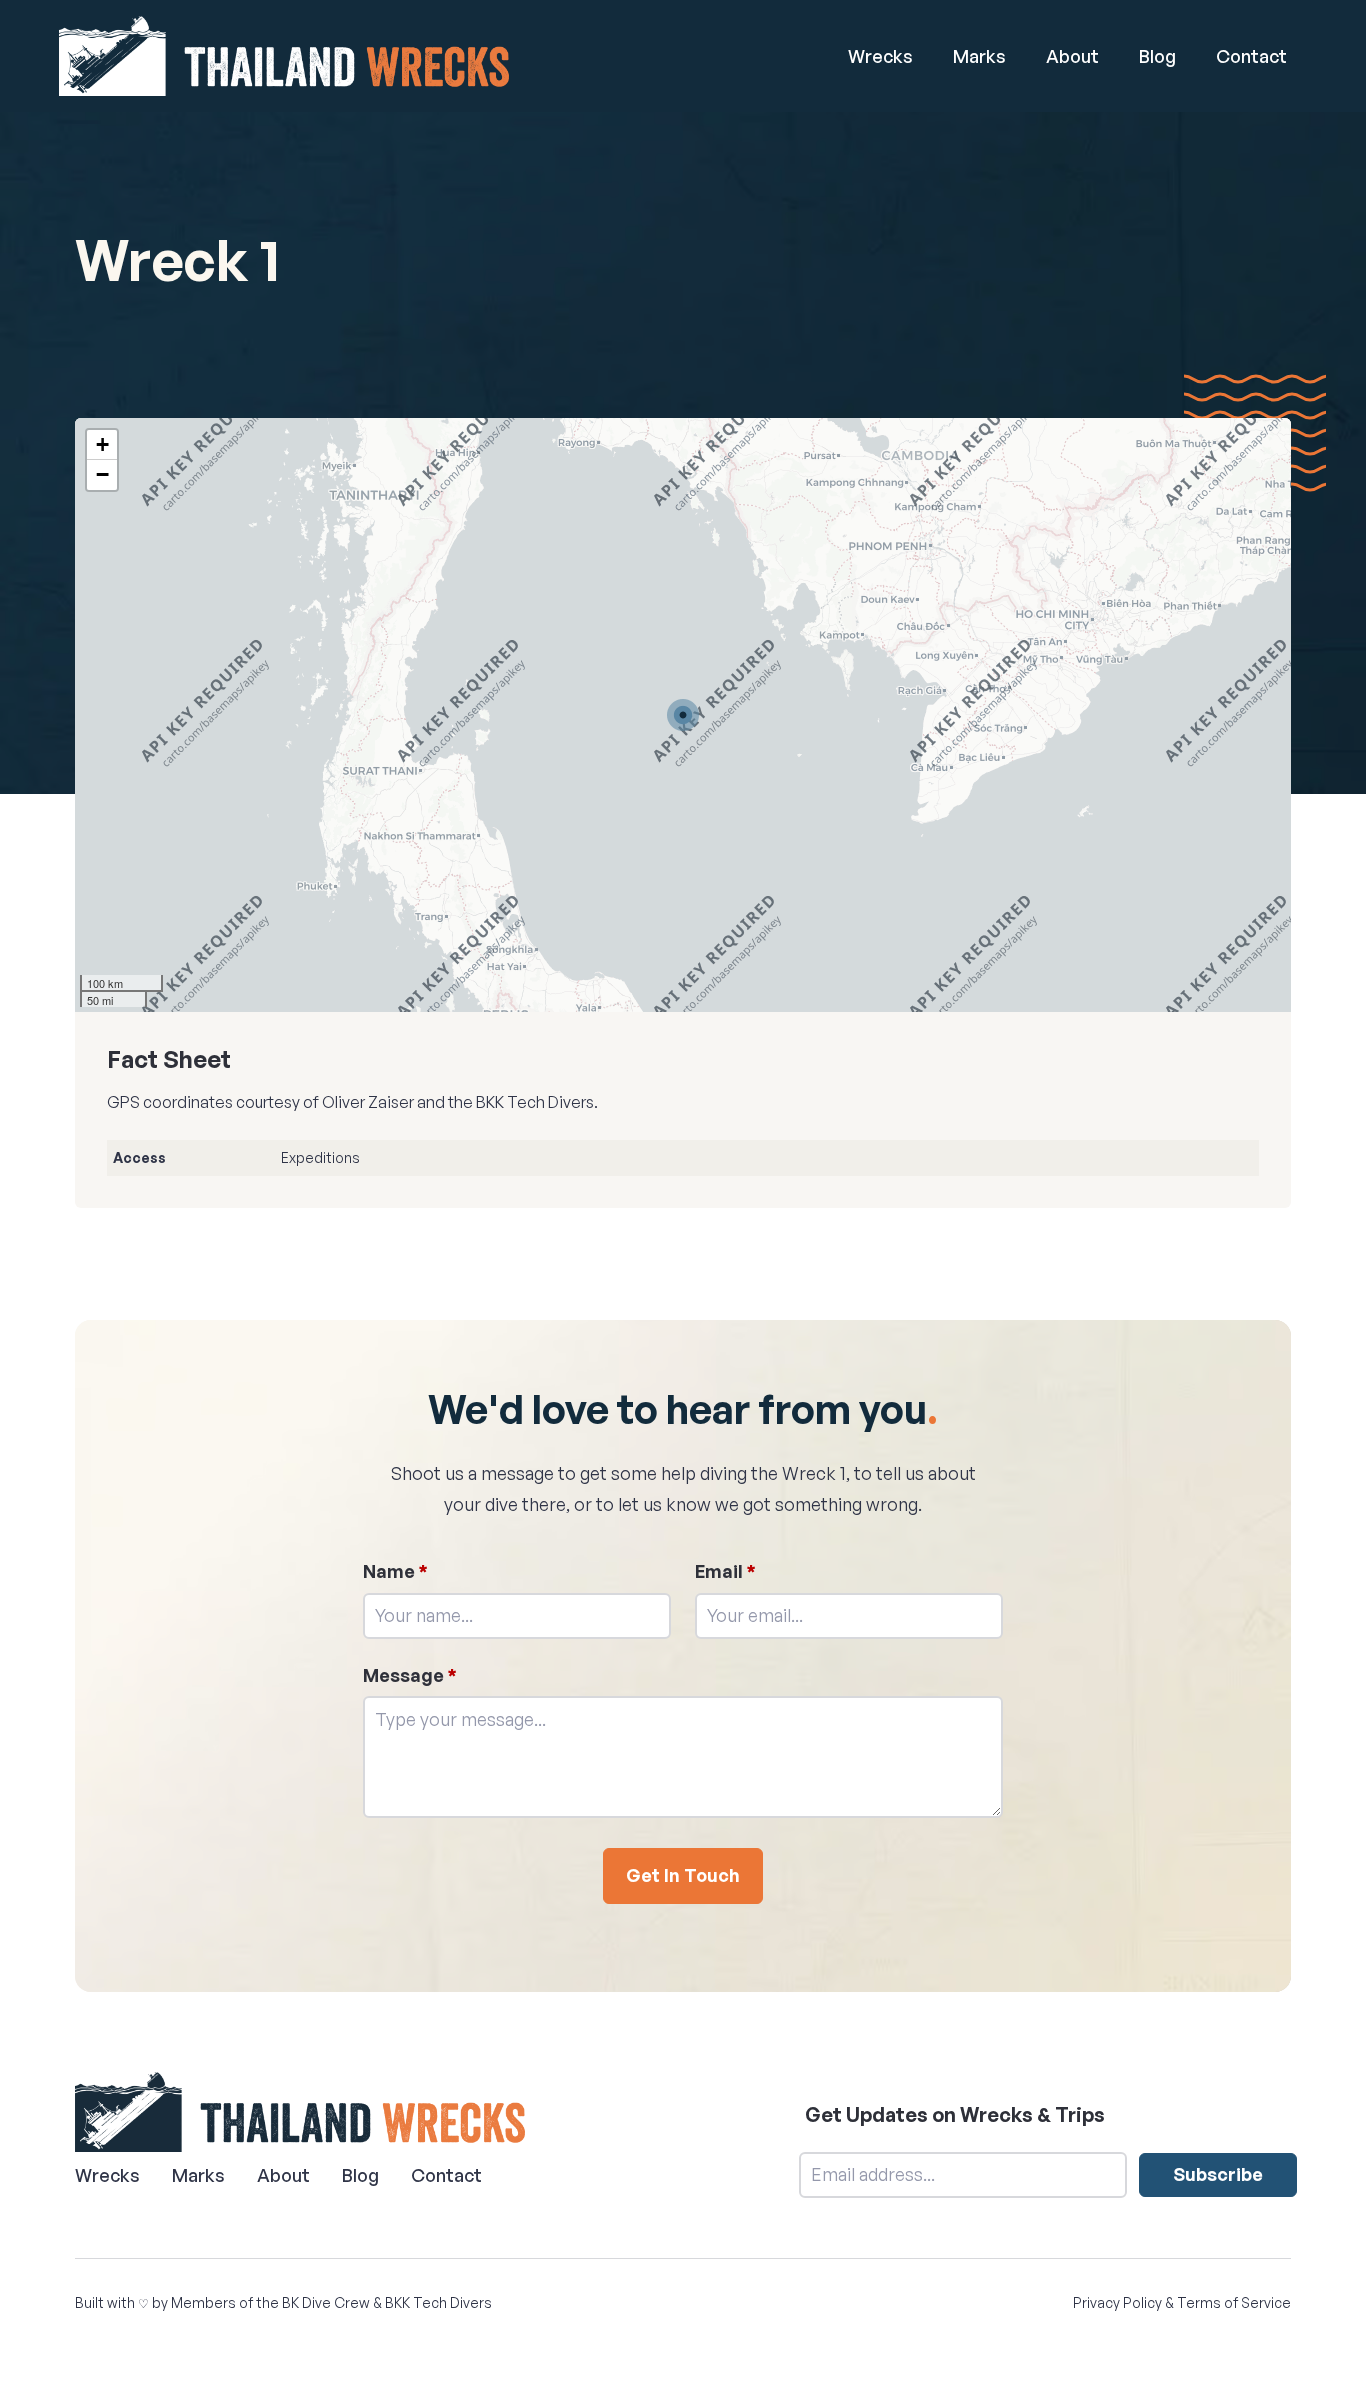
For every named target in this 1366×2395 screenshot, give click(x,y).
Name (395, 1571)
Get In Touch (683, 1875)
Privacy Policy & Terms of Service (1182, 2302)
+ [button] (102, 444)
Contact (1251, 56)
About (1072, 56)
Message (410, 1675)
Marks (979, 56)
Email (725, 1571)
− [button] (102, 474)
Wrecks (880, 56)
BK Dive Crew (326, 2302)
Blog (1157, 56)
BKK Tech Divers (438, 2302)
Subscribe (1218, 2174)
